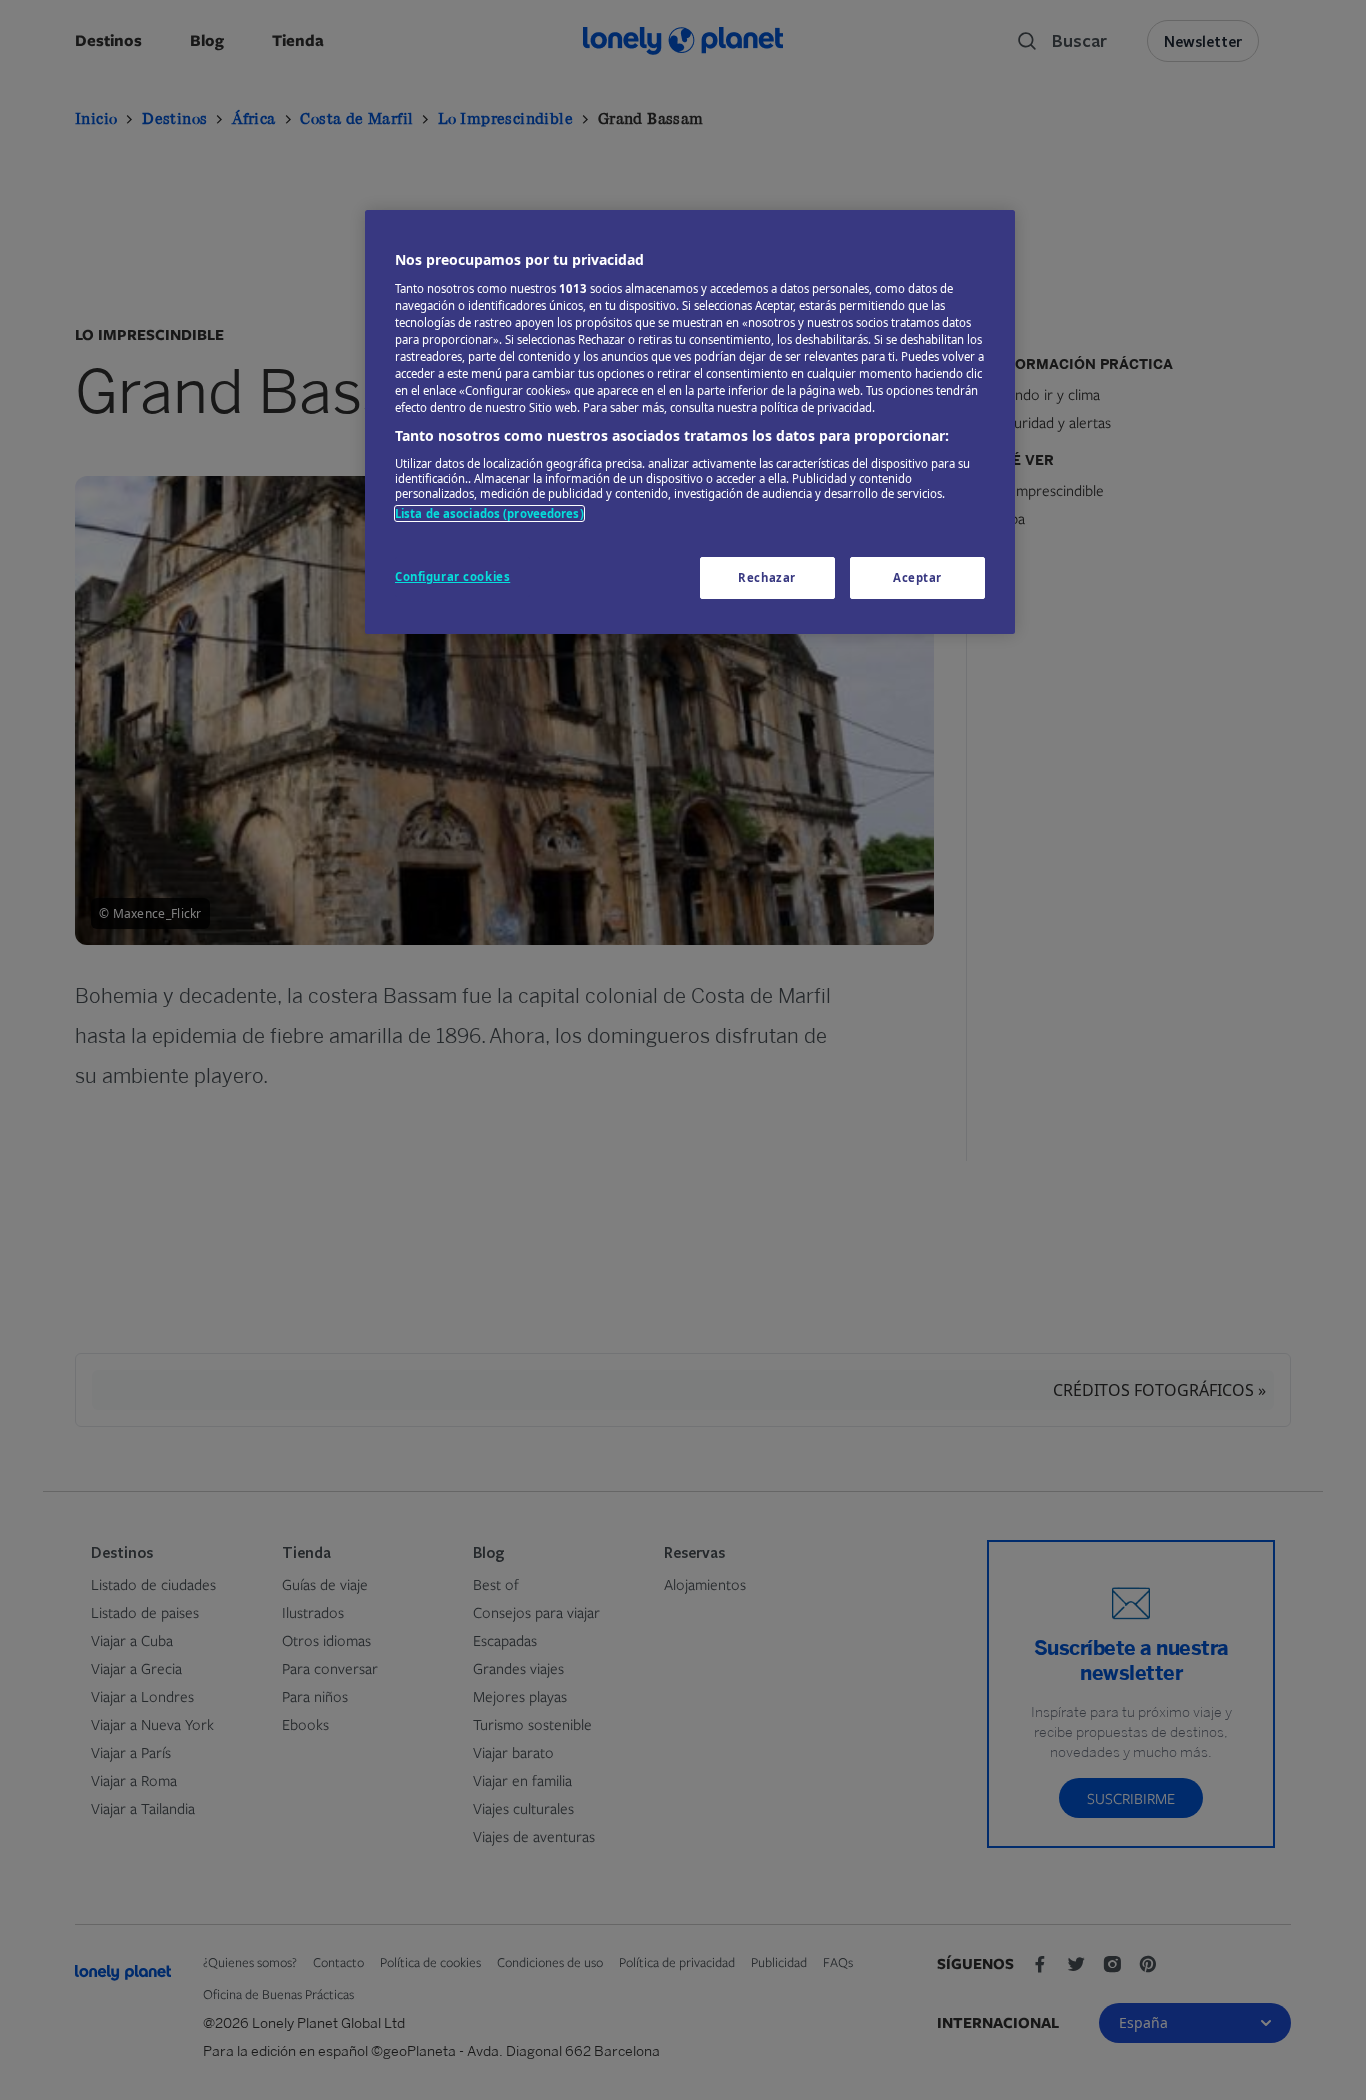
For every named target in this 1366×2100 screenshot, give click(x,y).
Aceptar (917, 577)
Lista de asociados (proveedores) (489, 513)
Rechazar (767, 577)
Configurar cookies (452, 576)
